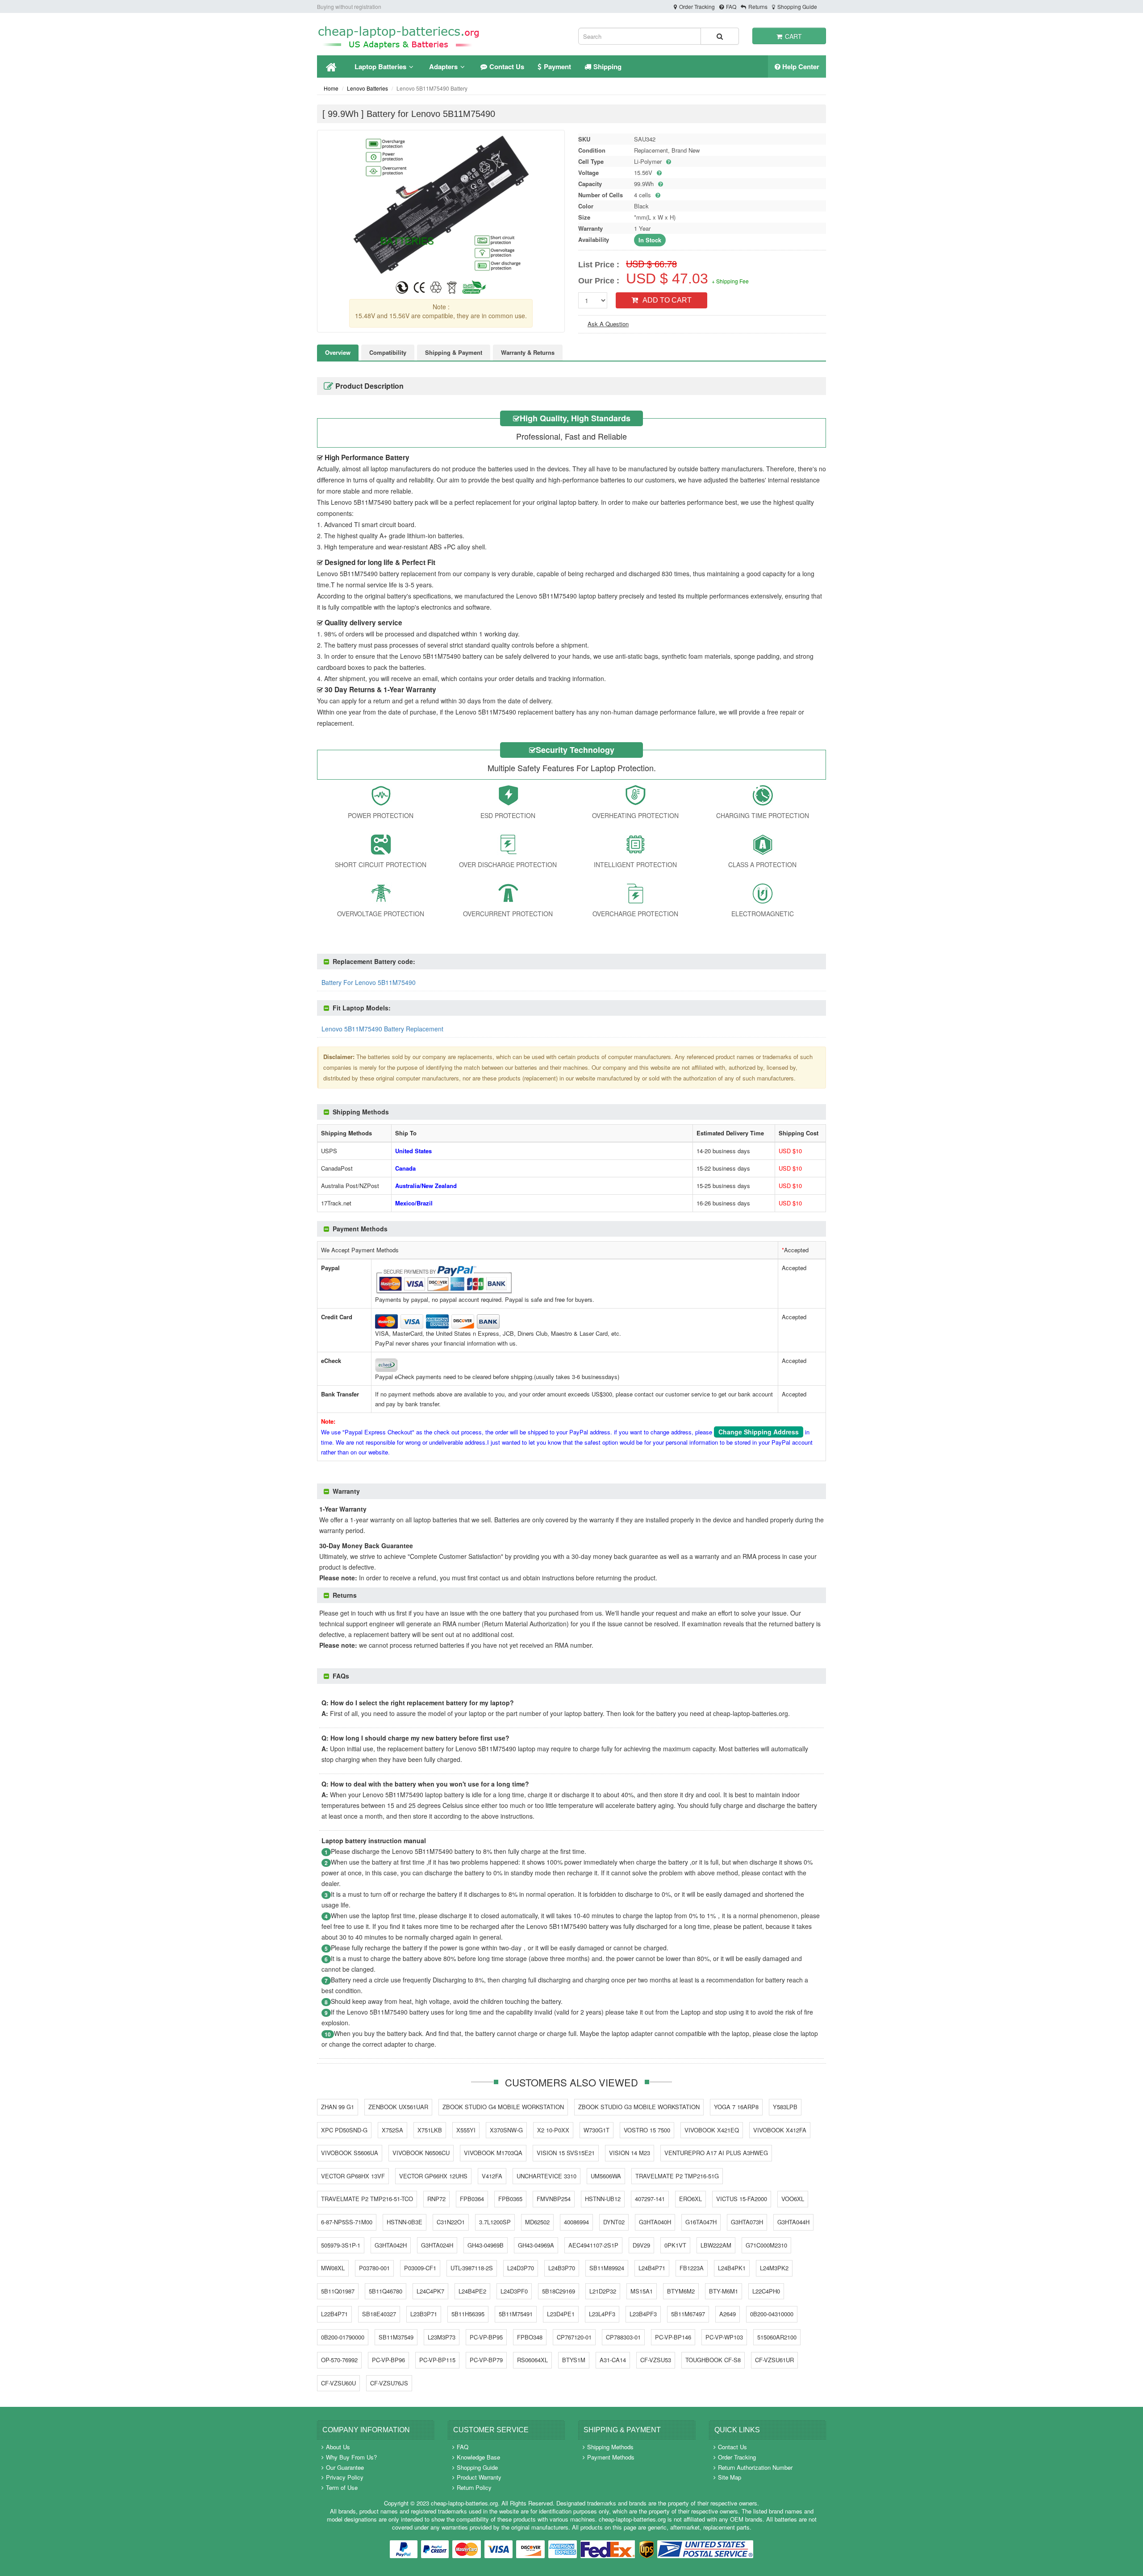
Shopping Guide (797, 6)
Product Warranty (479, 2477)
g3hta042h (391, 2245)
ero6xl (690, 2199)
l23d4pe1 (561, 2314)
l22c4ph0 (766, 2291)
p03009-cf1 (420, 2268)
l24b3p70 (562, 2268)
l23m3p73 (442, 2337)
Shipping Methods (610, 2447)
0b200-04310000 (772, 2314)
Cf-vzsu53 (656, 2360)
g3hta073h (747, 2222)
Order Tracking (697, 6)
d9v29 (641, 2245)
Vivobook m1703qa (493, 2153)
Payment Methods (611, 2457)
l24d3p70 (521, 2268)
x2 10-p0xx (553, 2130)
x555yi (466, 2130)
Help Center (800, 66)
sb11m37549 (396, 2337)
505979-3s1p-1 (341, 2245)
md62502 (537, 2222)
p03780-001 (374, 2268)
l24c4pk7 (430, 2291)
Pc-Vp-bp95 (486, 2337)
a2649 (728, 2314)
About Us (338, 2447)
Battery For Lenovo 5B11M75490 (369, 982)
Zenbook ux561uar (398, 2107)
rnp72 (436, 2199)
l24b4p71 (652, 2268)
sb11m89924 (607, 2268)
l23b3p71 (424, 2314)
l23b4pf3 (643, 2314)
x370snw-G (506, 2130)
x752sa (392, 2130)
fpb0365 (510, 2199)
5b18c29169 (559, 2291)
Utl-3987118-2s (472, 2268)
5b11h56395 (468, 2314)
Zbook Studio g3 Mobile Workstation (639, 2107)
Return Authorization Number (755, 2467)
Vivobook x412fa (780, 2130)
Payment (557, 66)
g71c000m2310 (766, 2245)
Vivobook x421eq (712, 2130)
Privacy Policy (345, 2477)
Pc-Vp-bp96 (388, 2360)
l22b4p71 (334, 2314)
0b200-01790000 (343, 2337)
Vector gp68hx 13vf (353, 2176)
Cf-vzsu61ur (774, 2360)
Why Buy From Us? (351, 2457)
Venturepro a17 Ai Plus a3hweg (716, 2153)
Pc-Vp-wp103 (724, 2337)
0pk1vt (675, 2245)
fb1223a (692, 2268)
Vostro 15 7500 (647, 2130)
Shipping (607, 66)
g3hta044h (793, 2222)
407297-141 (650, 2199)
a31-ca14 (613, 2360)
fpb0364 (472, 2199)
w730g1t (597, 2130)
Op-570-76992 (339, 2360)
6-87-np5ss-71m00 (347, 2222)
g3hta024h (437, 2245)
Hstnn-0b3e (405, 2222)
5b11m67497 (688, 2314)
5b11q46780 (386, 2291)
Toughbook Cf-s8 (713, 2360)
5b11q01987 (338, 2291)
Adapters (443, 66)
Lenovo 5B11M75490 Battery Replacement (382, 1029)
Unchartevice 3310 (546, 2176)
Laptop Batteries (380, 66)
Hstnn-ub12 (603, 2199)
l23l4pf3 (602, 2314)
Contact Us (507, 66)
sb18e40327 (379, 2314)
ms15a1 (642, 2291)
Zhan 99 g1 (338, 2107)
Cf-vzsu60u (338, 2383)
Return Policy (474, 2487)
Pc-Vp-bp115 (437, 2360)
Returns (758, 6)
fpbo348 (530, 2337)
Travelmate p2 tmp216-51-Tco (367, 2199)
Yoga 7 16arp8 (736, 2107)
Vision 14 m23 (630, 2153)
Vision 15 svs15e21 (566, 2153)
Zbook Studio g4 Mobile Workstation (503, 2107)
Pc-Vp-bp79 (486, 2360)
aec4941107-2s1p (593, 2245)
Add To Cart (667, 300)
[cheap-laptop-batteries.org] (399, 36)
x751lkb (430, 2130)
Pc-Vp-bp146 (673, 2337)
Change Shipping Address (759, 1432)
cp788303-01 (623, 2337)
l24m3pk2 (774, 2268)
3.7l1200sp (495, 2222)
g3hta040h (655, 2222)
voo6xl (793, 2199)
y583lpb (785, 2107)
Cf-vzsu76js (389, 2383)
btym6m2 (681, 2291)
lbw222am (716, 2245)
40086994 (576, 2222)
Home (331, 88)
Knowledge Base (478, 2457)
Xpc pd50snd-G (344, 2130)
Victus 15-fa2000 (742, 2199)
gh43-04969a (536, 2245)
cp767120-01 (574, 2337)
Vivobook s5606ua (350, 2153)
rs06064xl (532, 2360)
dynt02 (614, 2222)
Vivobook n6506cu (421, 2153)
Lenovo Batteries (367, 88)
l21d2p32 (603, 2291)
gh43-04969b (486, 2245)
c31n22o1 (451, 2222)
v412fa (492, 2176)
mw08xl (333, 2268)
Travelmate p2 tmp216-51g (677, 2176)
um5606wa (606, 2176)
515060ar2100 (777, 2337)
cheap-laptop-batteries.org (464, 2503)
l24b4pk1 (732, 2268)
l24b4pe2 (472, 2291)
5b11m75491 (516, 2314)
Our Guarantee (345, 2467)
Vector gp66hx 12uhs (433, 2176)
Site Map (730, 2477)
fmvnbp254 (554, 2199)
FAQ (731, 6)
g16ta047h (701, 2222)
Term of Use (342, 2487)
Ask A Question (608, 324)
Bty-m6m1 (724, 2291)
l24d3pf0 (514, 2291)
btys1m (574, 2360)
